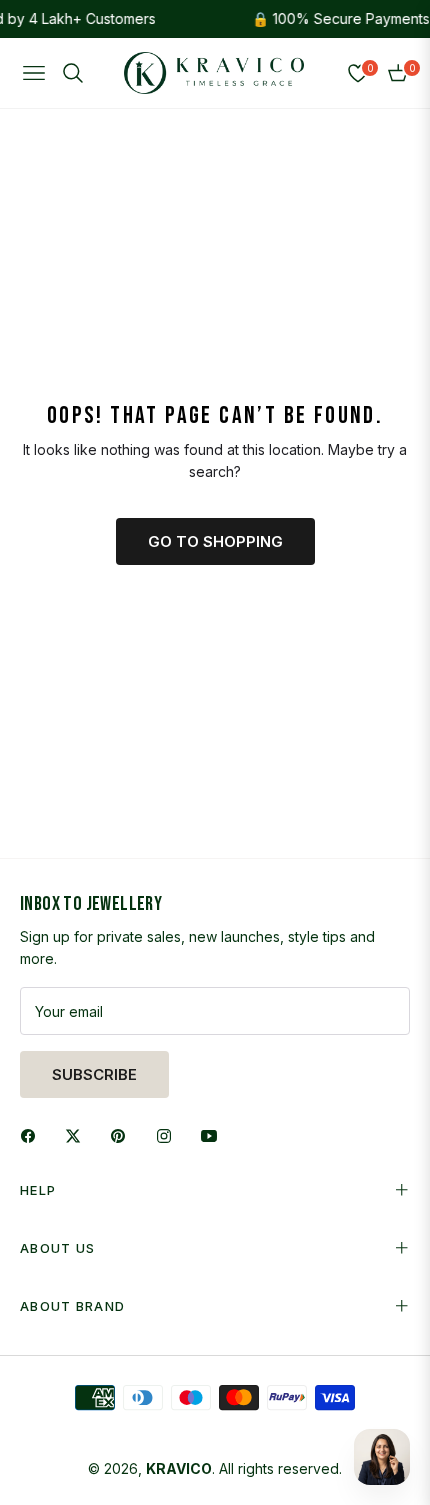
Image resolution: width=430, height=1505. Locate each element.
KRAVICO (179, 1468)
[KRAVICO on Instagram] (169, 1134)
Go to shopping (215, 541)
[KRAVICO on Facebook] (33, 1134)
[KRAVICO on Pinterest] (123, 1134)
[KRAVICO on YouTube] (214, 1134)
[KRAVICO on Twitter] (78, 1134)
